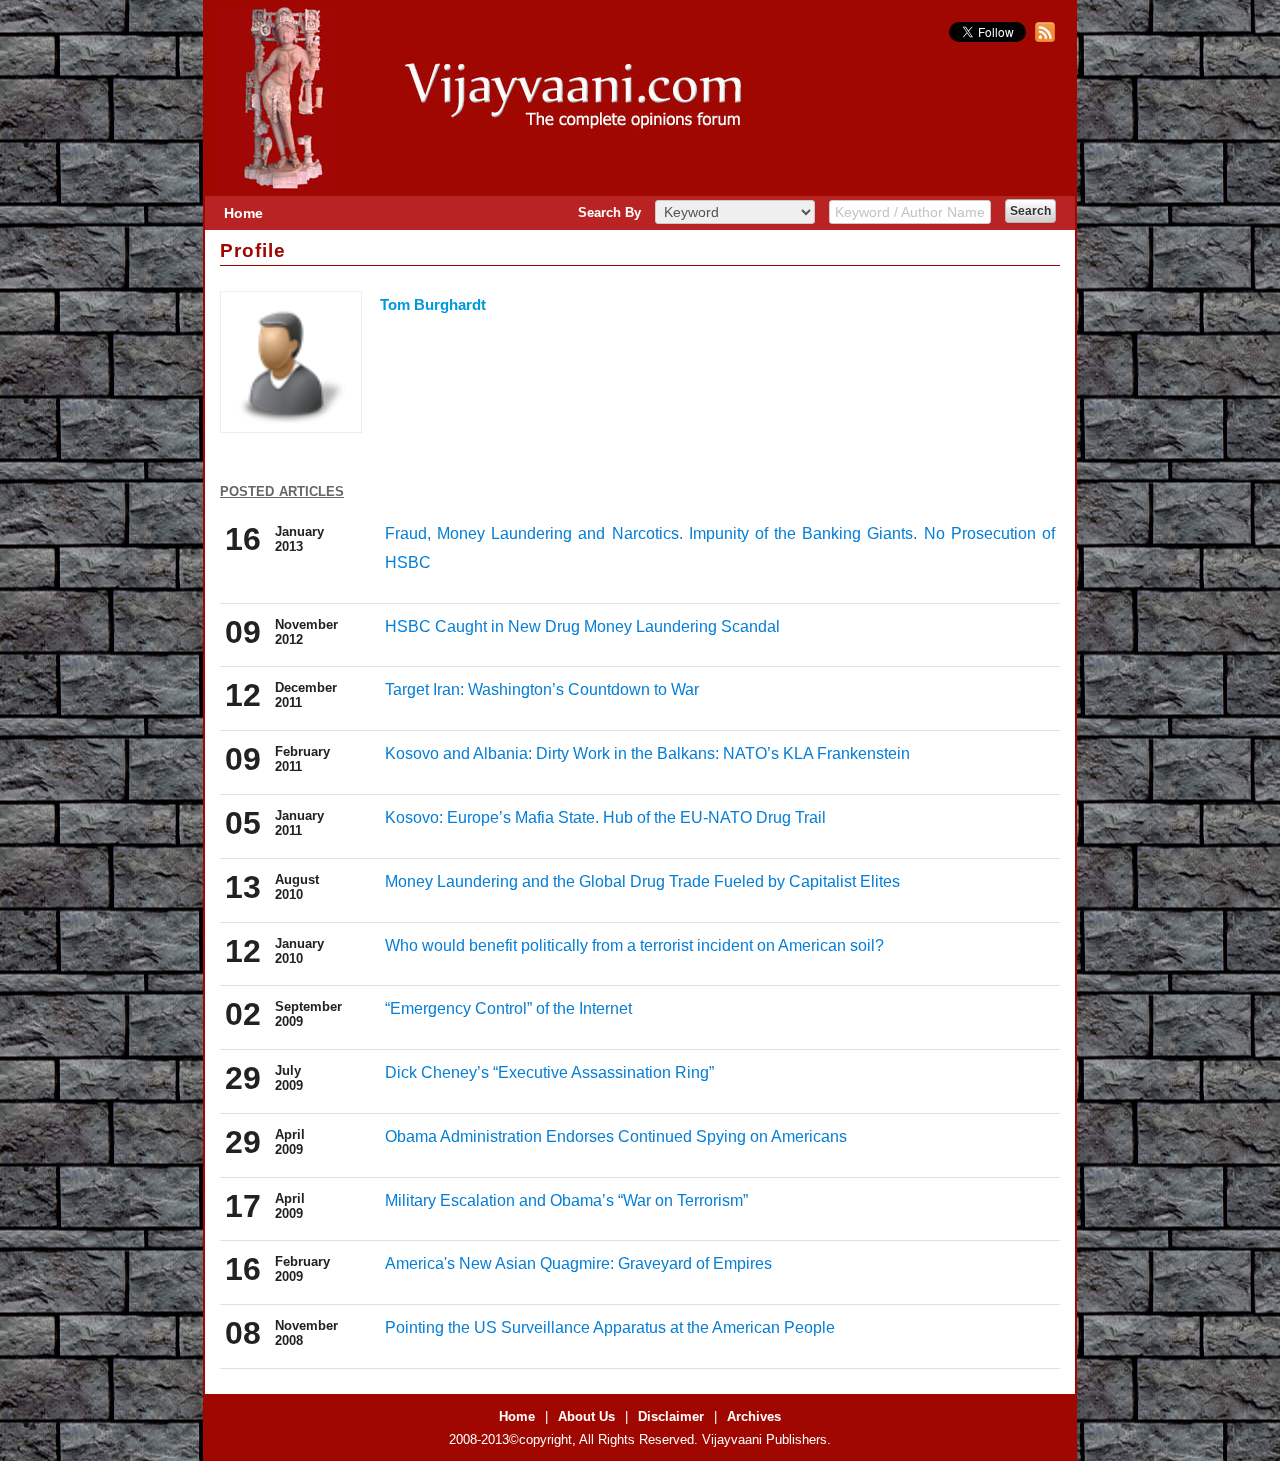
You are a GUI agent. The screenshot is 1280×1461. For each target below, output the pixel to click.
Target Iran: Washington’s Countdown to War (542, 689)
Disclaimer (671, 1416)
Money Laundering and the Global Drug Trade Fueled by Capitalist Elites (642, 881)
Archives (754, 1416)
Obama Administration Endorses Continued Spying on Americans (616, 1136)
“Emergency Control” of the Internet (508, 1008)
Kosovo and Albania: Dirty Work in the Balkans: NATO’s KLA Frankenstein (647, 753)
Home (243, 213)
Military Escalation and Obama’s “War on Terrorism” (566, 1200)
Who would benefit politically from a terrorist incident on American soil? (634, 945)
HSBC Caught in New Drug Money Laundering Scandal (582, 626)
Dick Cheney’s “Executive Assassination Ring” (549, 1072)
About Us (586, 1416)
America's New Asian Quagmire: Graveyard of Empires (578, 1263)
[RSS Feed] (1042, 37)
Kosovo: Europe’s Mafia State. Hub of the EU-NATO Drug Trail (605, 817)
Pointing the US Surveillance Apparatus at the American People (610, 1327)
